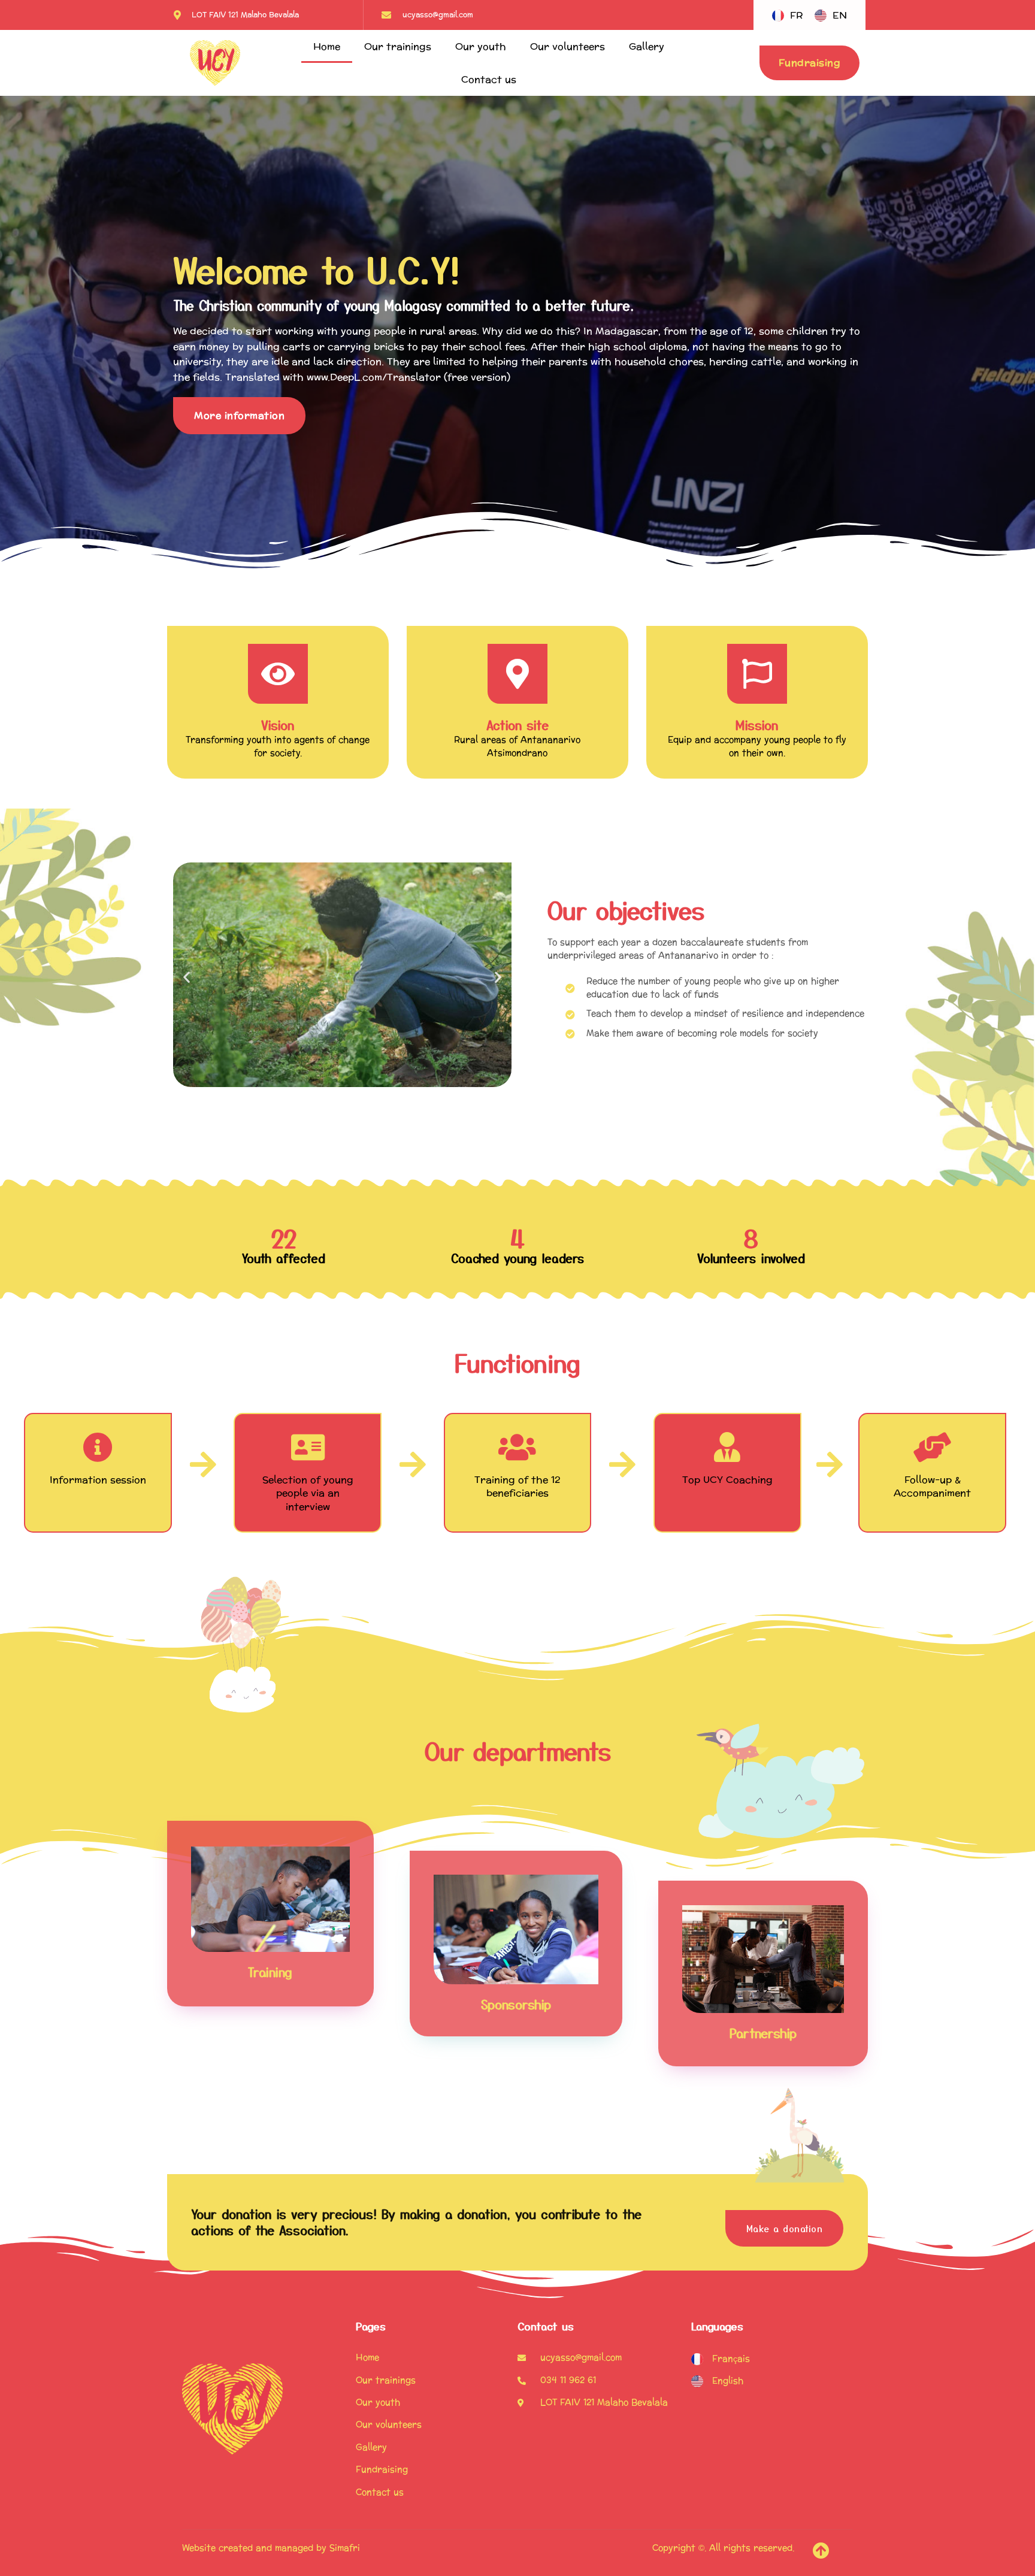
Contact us (489, 79)
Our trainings (398, 46)
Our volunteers (568, 46)
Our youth (481, 46)
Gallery (647, 46)
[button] (187, 977)
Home (327, 46)
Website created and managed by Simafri (271, 2548)
